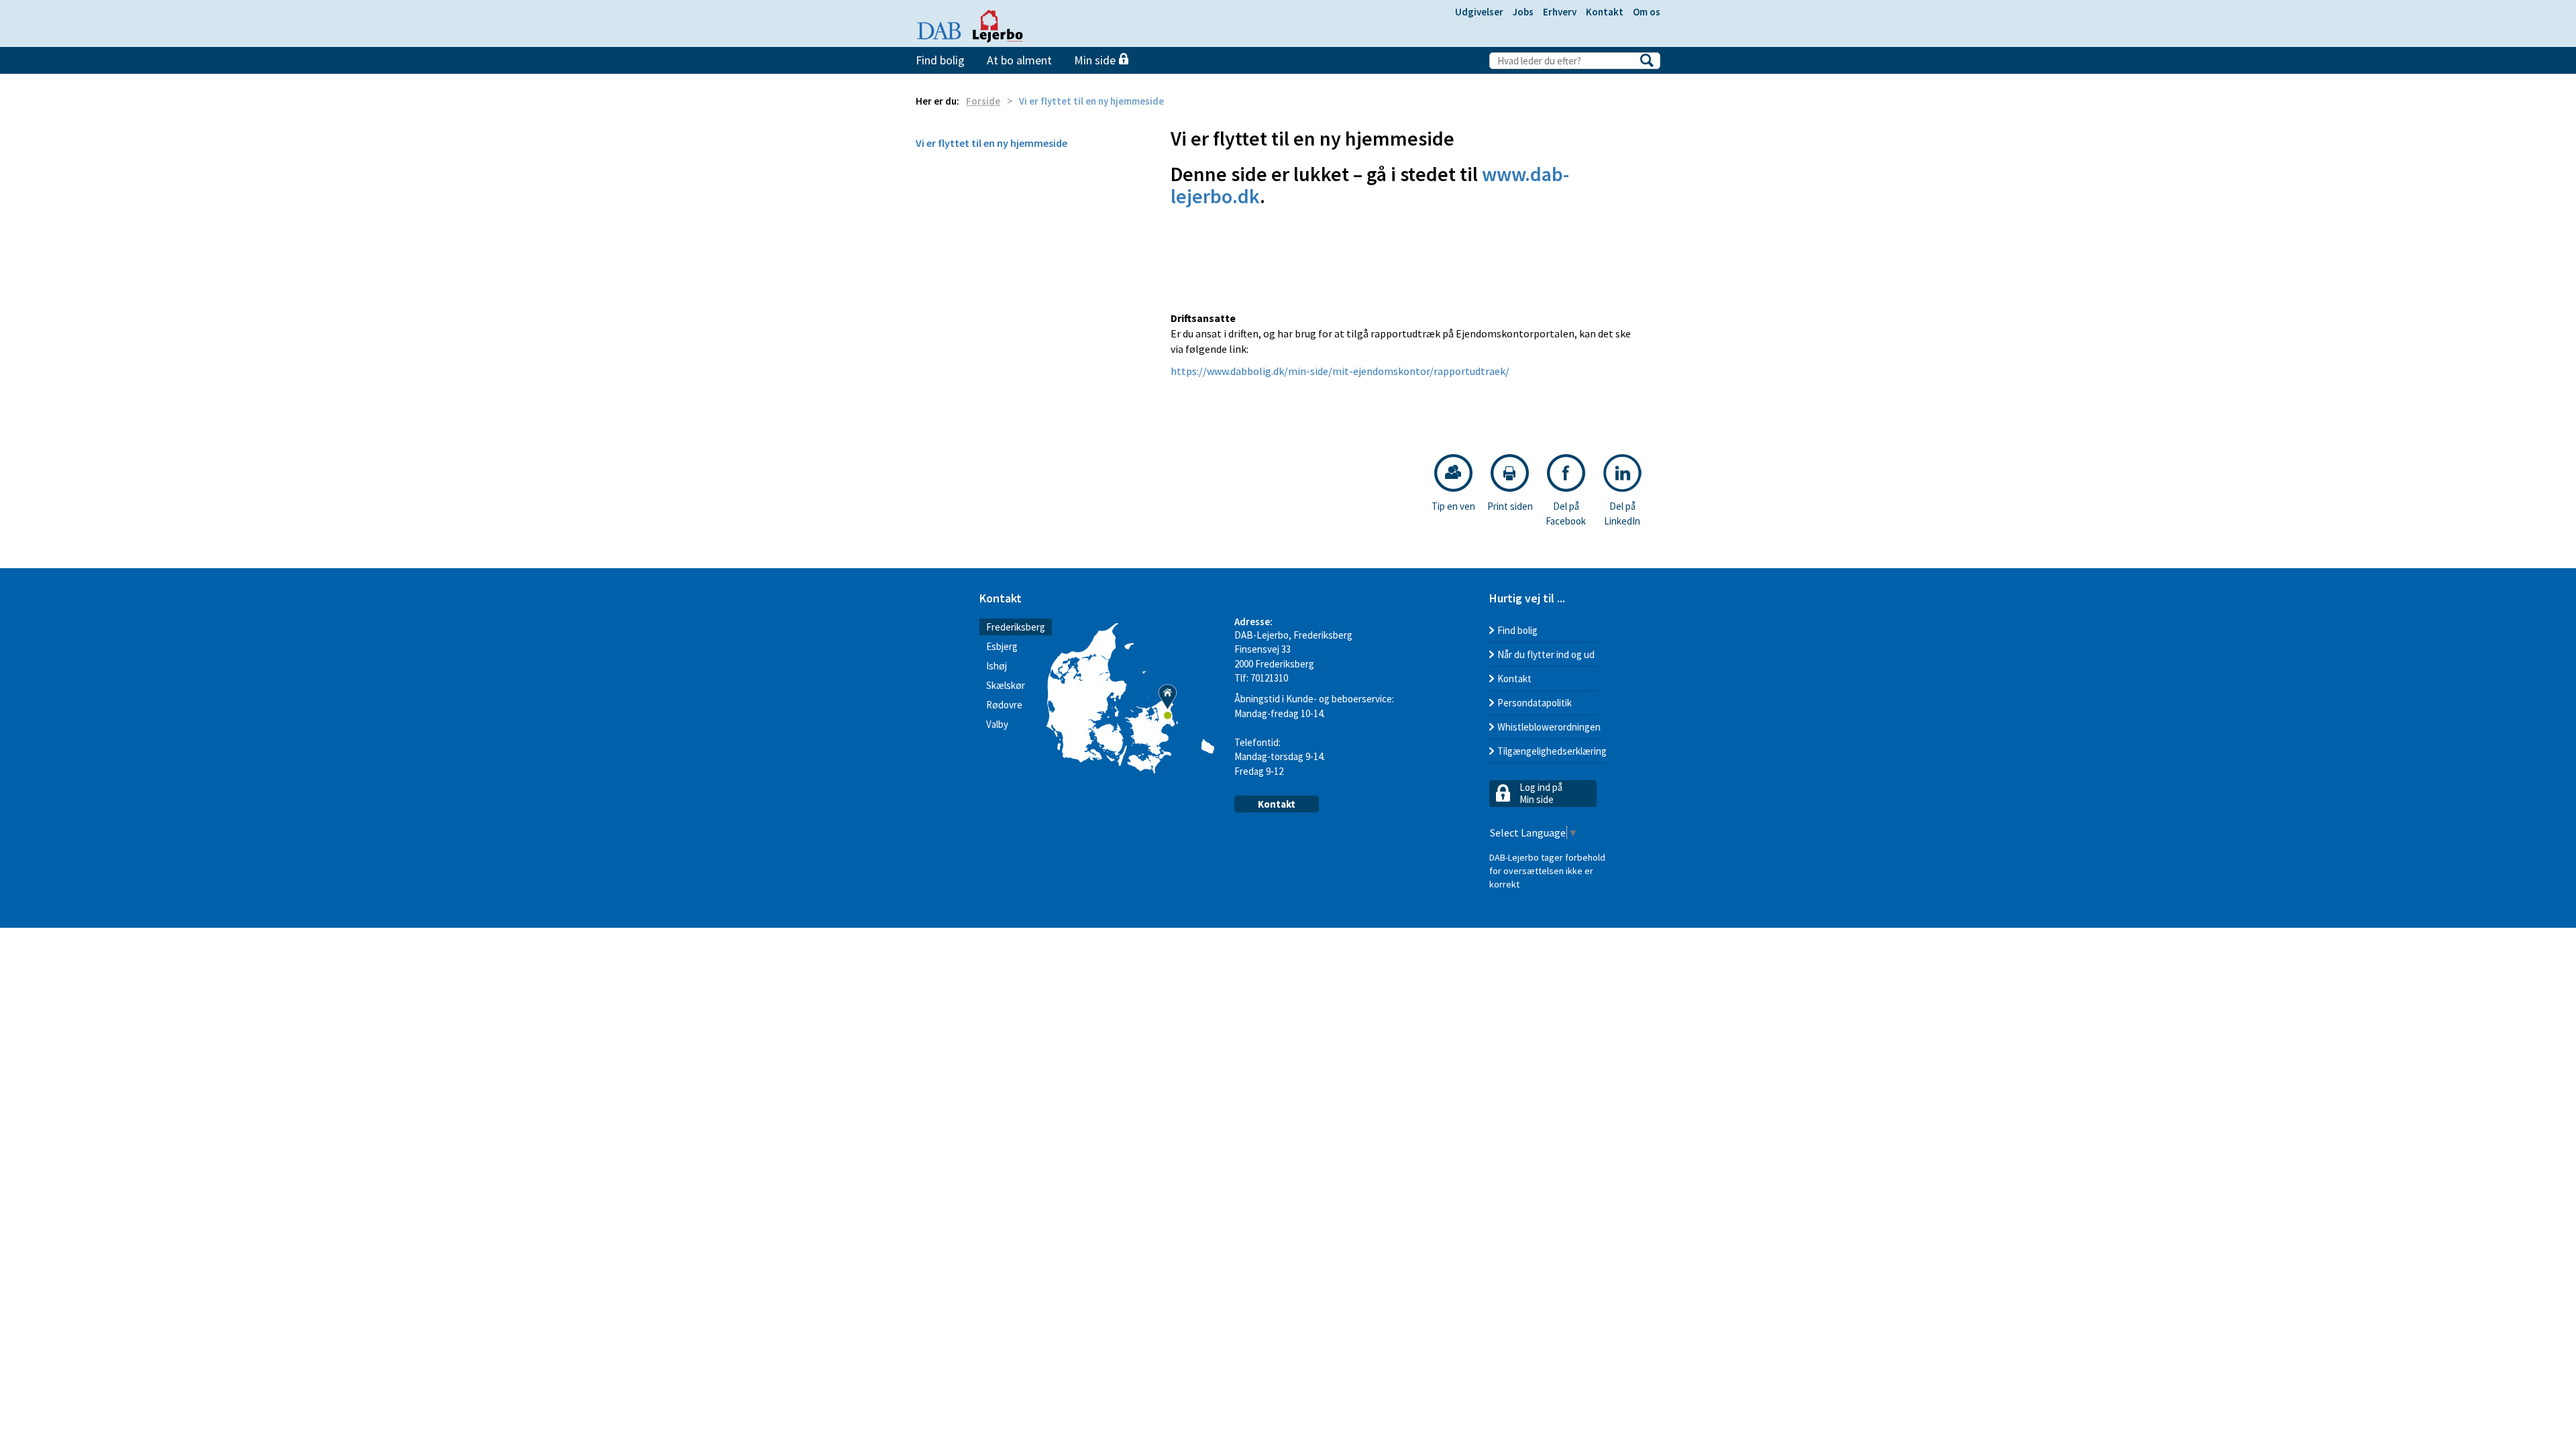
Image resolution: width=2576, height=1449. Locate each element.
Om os (1647, 12)
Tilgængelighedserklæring (1552, 751)
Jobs (1523, 12)
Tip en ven (1453, 506)
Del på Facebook (1566, 513)
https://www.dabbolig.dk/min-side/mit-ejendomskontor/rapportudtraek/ (1340, 371)
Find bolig (940, 60)
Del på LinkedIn (1622, 513)
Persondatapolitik (1535, 703)
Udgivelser (1479, 12)
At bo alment (1019, 60)
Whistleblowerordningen (1549, 727)
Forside (983, 101)
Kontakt (1605, 12)
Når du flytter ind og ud (1546, 654)
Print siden (1510, 506)
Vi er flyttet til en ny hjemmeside (991, 143)
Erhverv (1560, 12)
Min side (1096, 60)
